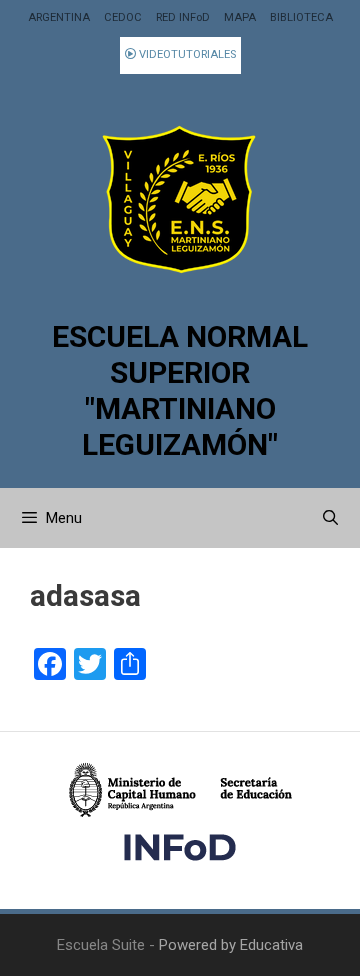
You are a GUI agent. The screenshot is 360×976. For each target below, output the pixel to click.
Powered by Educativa (231, 945)
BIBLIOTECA (301, 17)
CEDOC (123, 17)
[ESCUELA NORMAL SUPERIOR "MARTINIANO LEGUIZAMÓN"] (180, 199)
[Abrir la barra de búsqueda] (330, 518)
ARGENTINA (59, 17)
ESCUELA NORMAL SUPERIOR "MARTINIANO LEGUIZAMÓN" (180, 390)
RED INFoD (183, 17)
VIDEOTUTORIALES (186, 54)
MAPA (240, 17)
